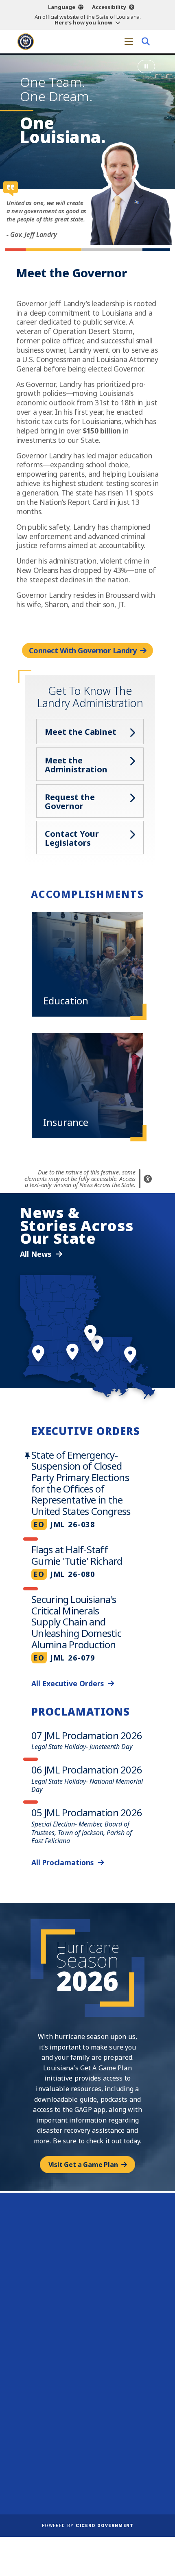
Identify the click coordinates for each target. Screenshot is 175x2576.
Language (62, 7)
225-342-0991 (92, 2287)
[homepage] (26, 42)
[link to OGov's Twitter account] (80, 2403)
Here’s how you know (83, 22)
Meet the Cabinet (81, 732)
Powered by (87, 2526)
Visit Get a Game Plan (83, 2165)
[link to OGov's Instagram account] (96, 2403)
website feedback (76, 2377)
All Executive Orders (68, 1683)
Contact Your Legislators (72, 838)
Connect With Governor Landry (83, 650)
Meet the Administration (76, 765)
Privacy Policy (112, 2472)
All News (36, 1254)
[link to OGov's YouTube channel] (111, 2403)
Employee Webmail (49, 2450)
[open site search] (145, 41)
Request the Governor (70, 802)
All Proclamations (62, 1862)
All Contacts (84, 2306)
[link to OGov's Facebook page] (65, 2403)
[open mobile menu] (129, 41)
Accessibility (109, 7)
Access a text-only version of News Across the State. (80, 1182)
